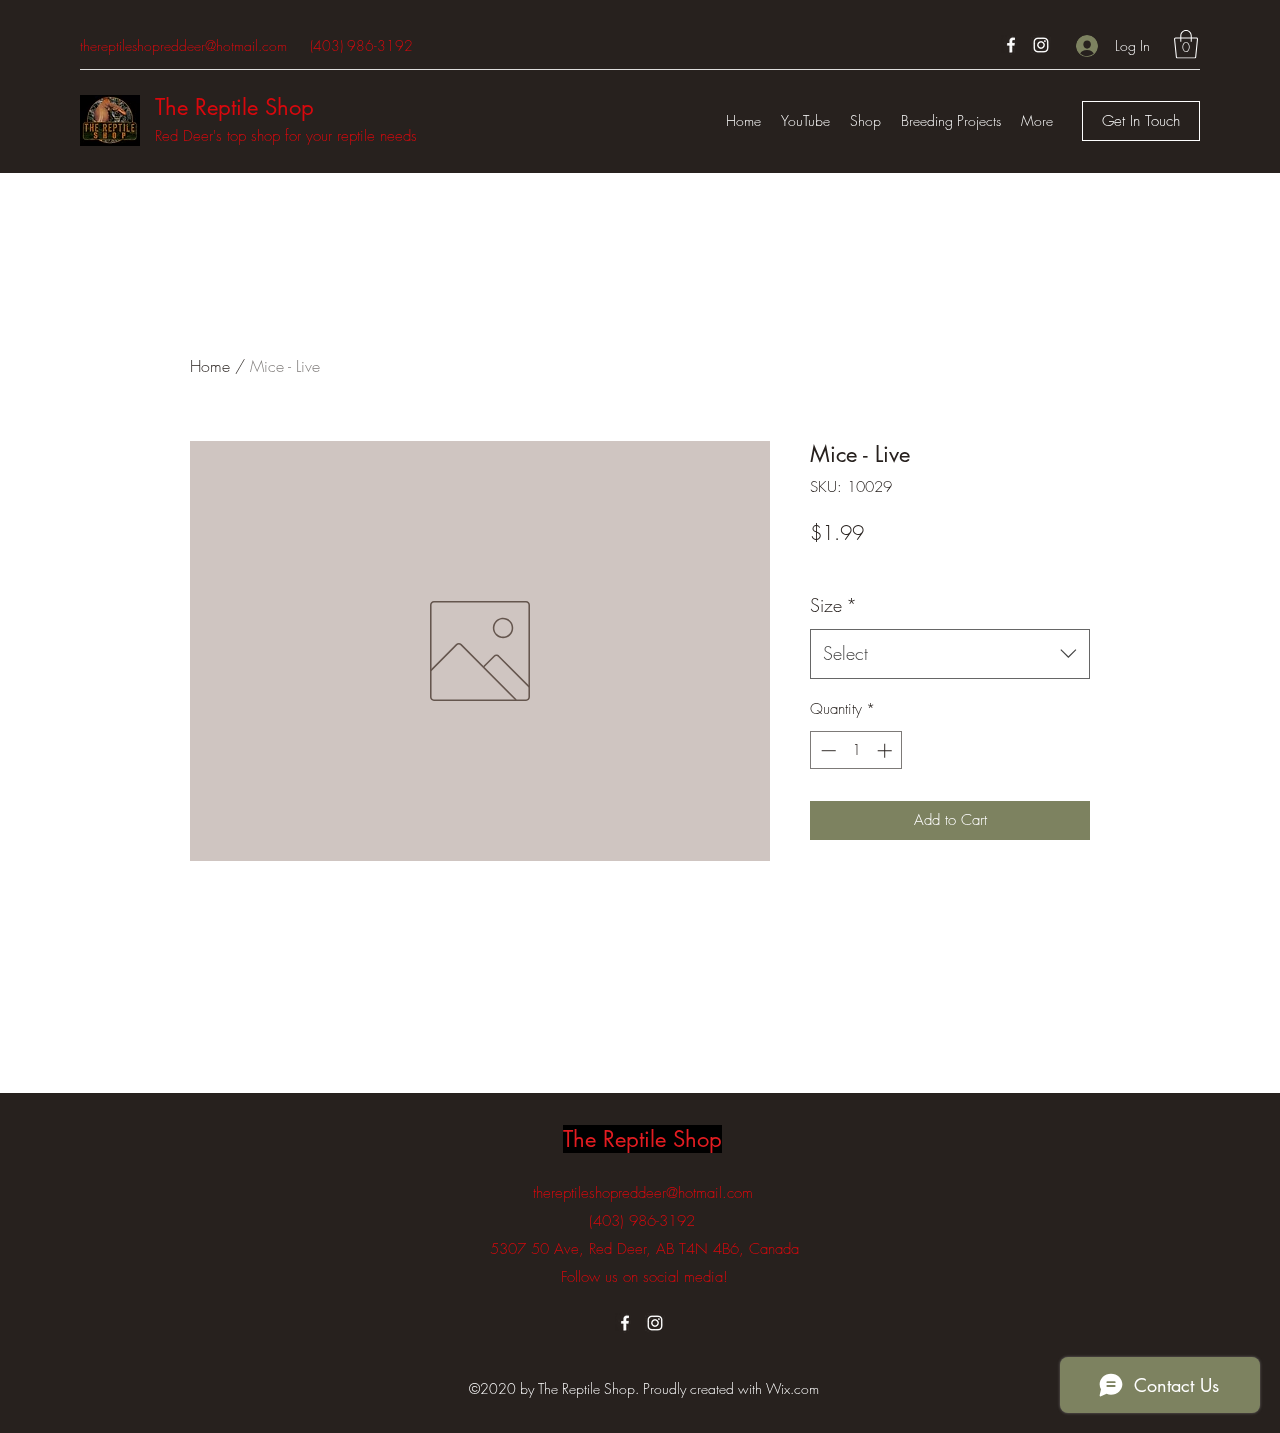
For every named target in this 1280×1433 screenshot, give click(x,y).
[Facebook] (1011, 45)
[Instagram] (1041, 45)
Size (833, 605)
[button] (1186, 44)
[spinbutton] (856, 750)
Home (210, 366)
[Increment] (886, 750)
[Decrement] (826, 750)
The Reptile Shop (234, 107)
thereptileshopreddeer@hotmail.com (183, 45)
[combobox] (950, 654)
